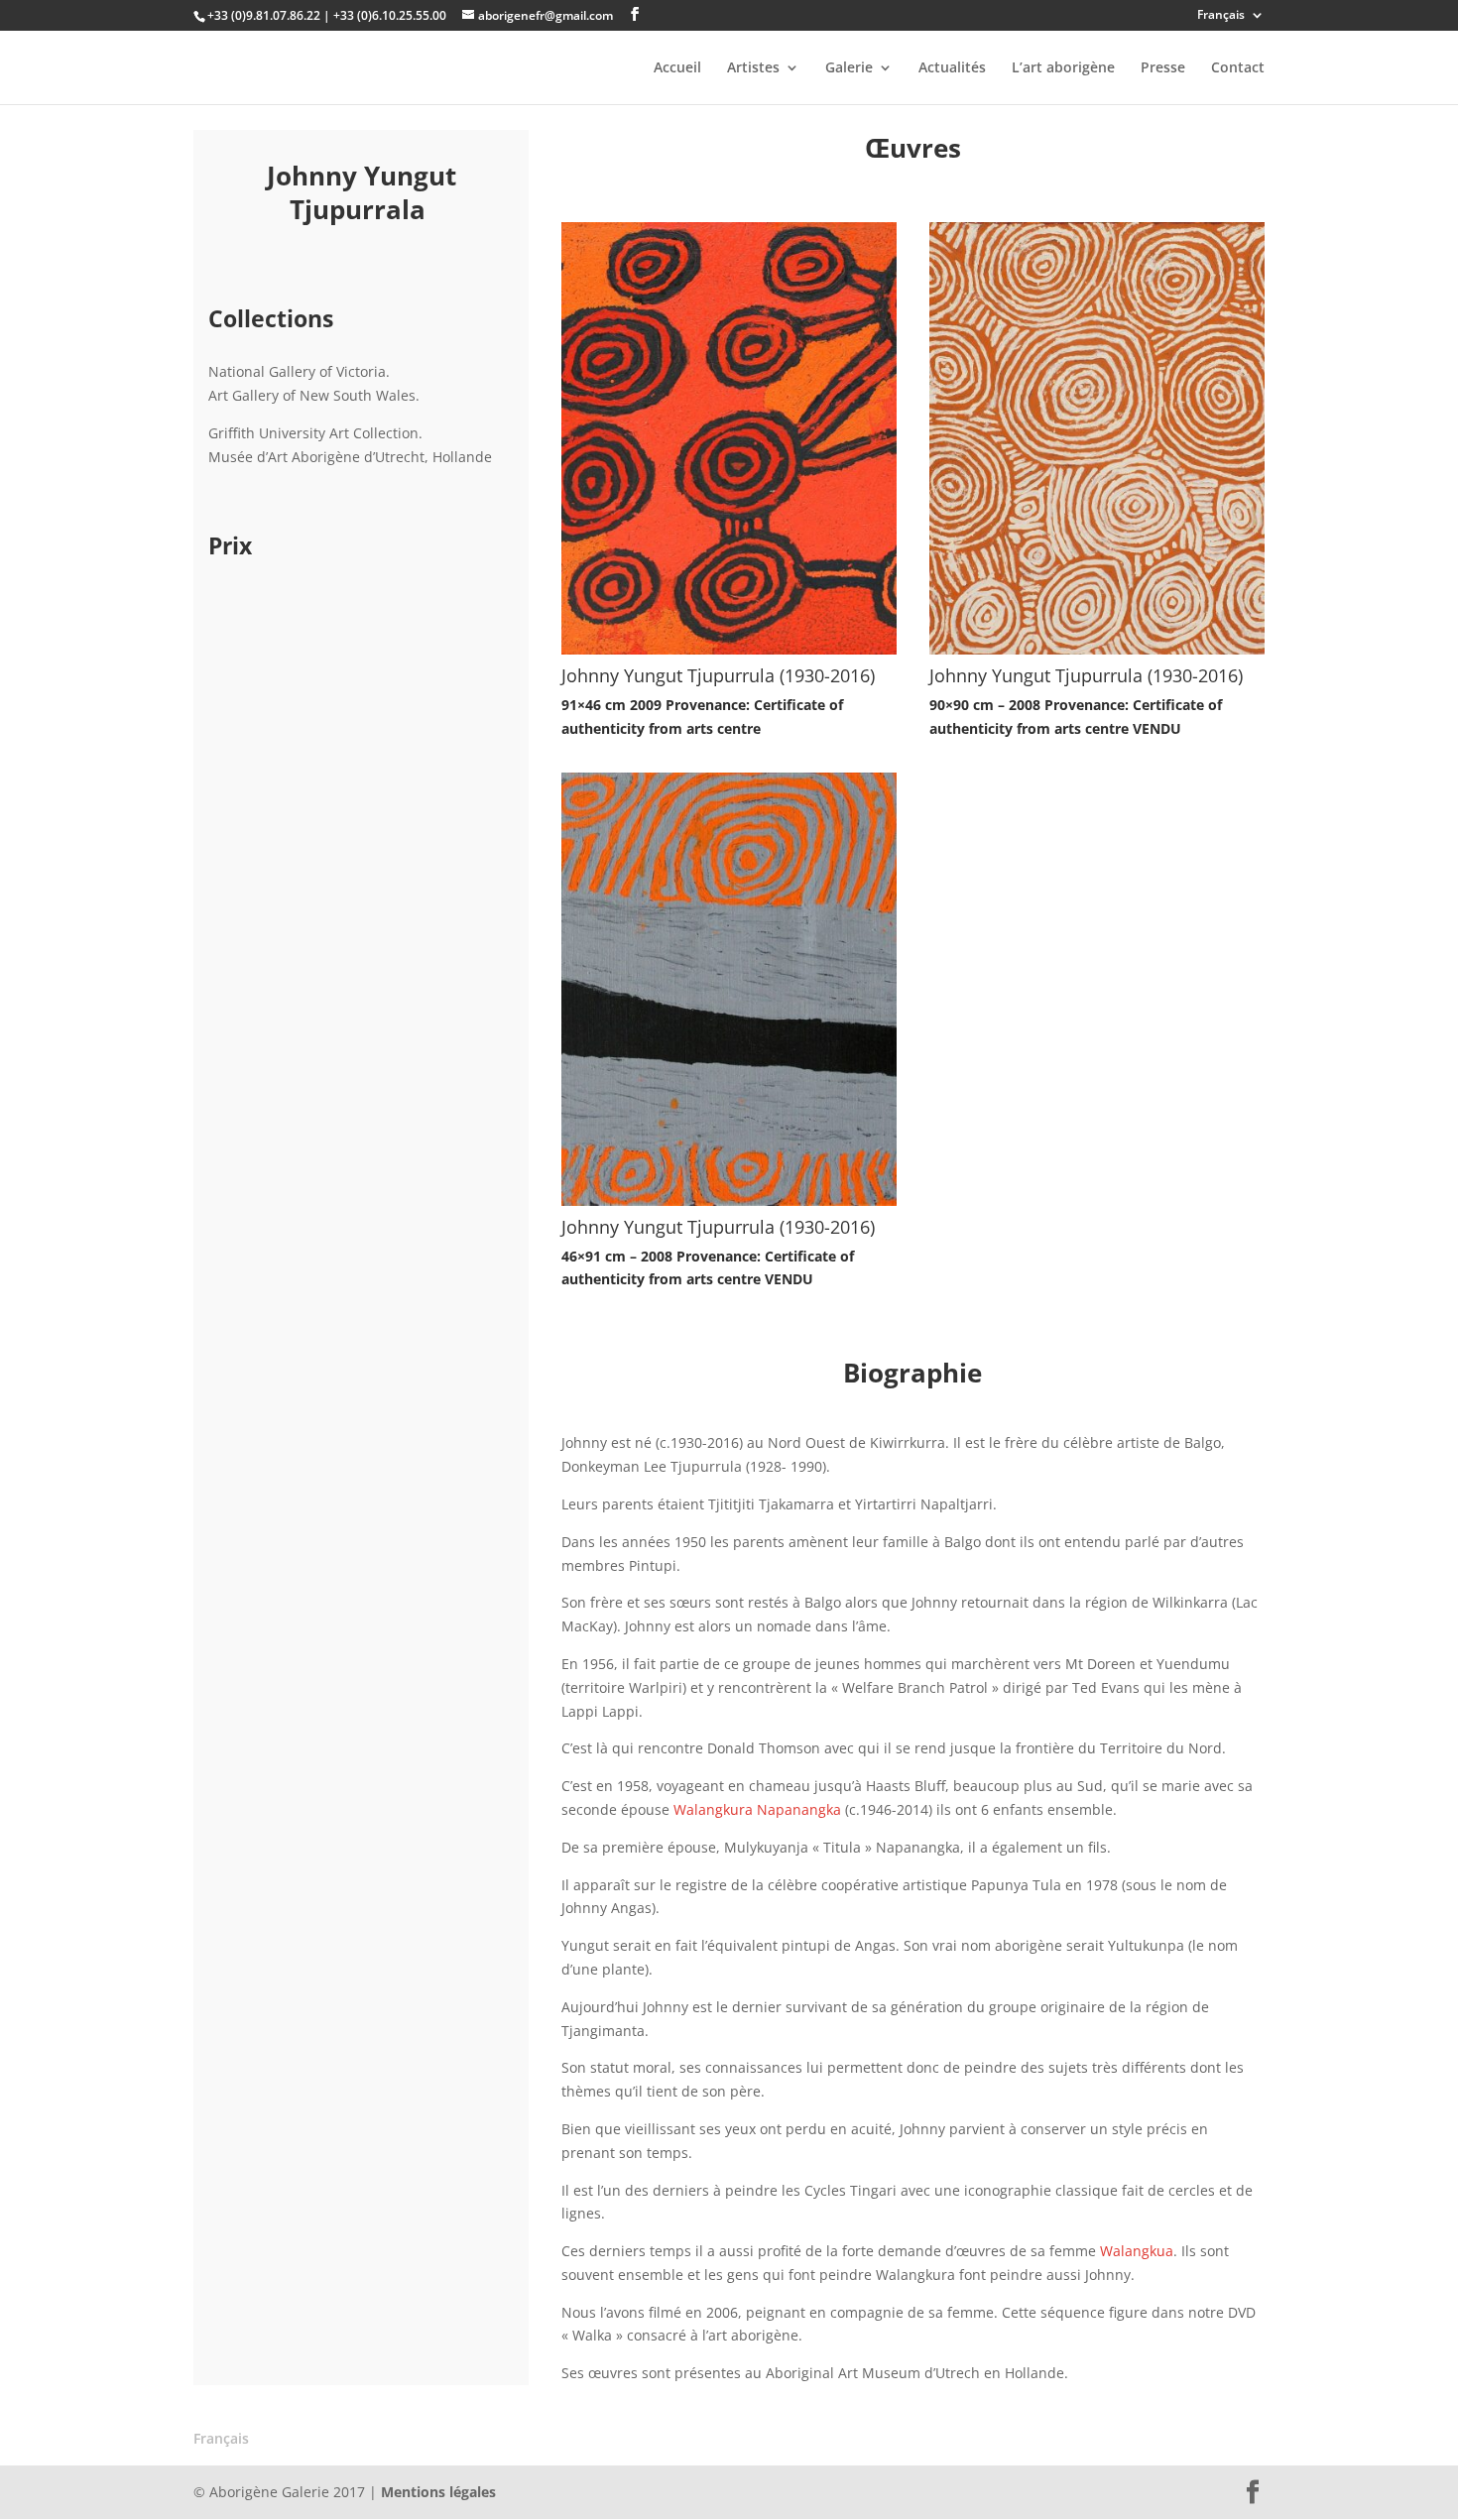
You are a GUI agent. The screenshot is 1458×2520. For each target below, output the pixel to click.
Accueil (677, 68)
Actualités (952, 68)
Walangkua (1137, 2251)
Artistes (753, 68)
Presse (1163, 68)
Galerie (849, 68)
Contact (1238, 68)
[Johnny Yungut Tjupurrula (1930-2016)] (729, 649)
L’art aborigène (1063, 68)
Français (1221, 16)
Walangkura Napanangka (757, 1809)
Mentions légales (438, 2492)
